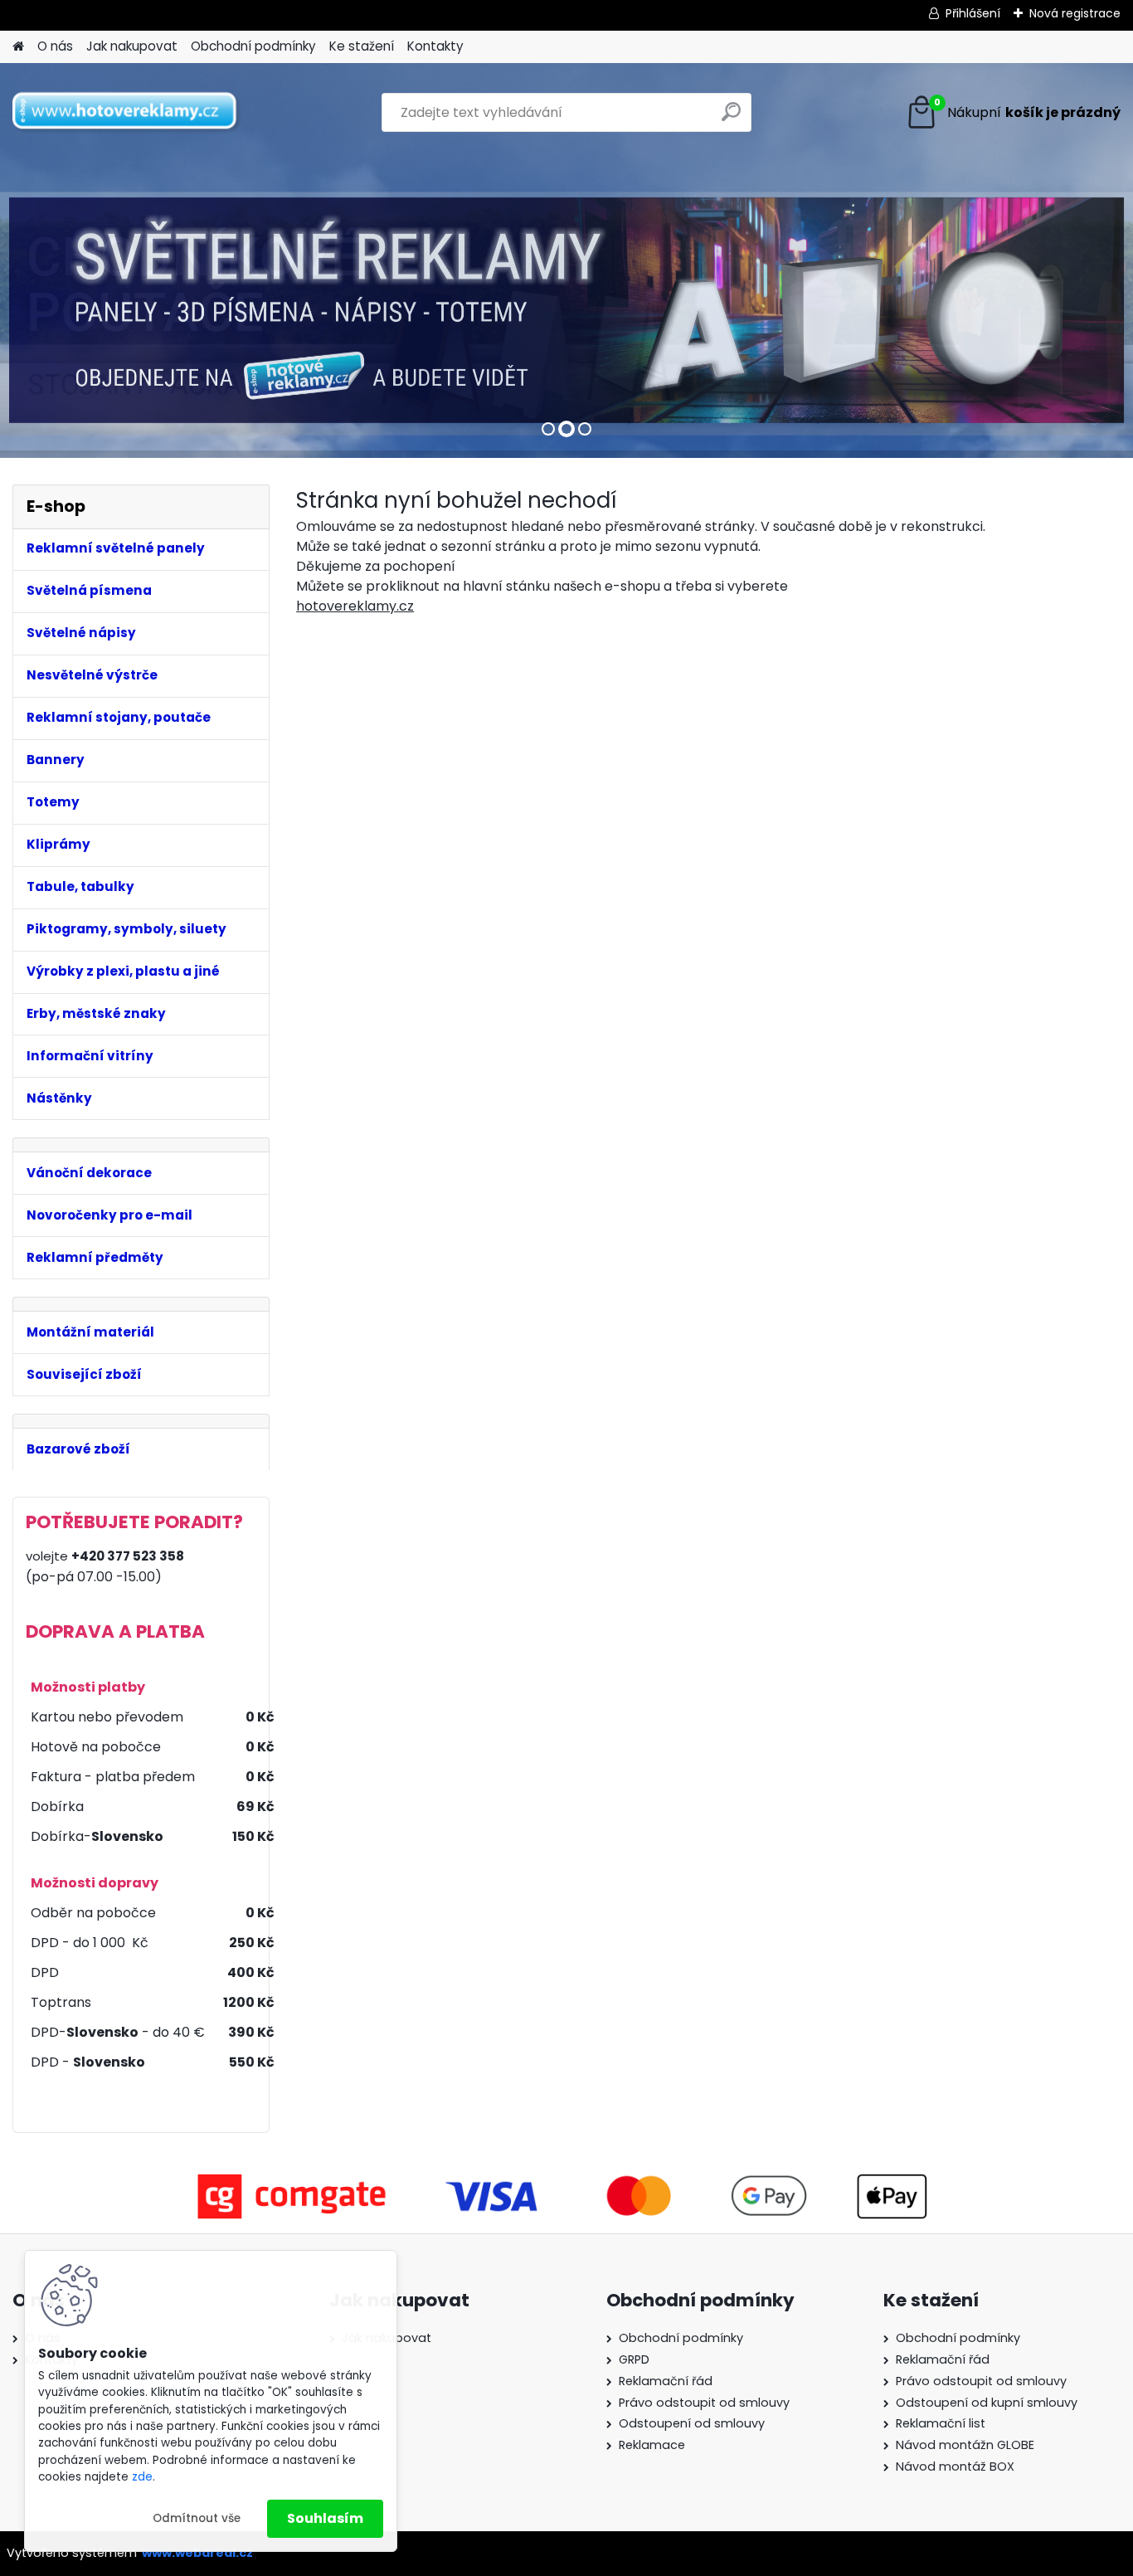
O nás (55, 46)
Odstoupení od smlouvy (692, 2423)
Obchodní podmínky (253, 46)
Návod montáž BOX (955, 2466)
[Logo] (126, 113)
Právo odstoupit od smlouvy (704, 2403)
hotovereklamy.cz (355, 606)
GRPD (634, 2359)
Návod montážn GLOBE (965, 2445)
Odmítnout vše (197, 2518)
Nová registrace (1075, 13)
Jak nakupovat (132, 46)
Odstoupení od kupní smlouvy (987, 2403)
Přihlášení (973, 13)
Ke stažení (362, 46)
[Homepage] (18, 47)
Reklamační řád (666, 2381)
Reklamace (652, 2445)
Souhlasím (325, 2518)
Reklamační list (941, 2423)
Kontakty (435, 46)
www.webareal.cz (197, 2553)
